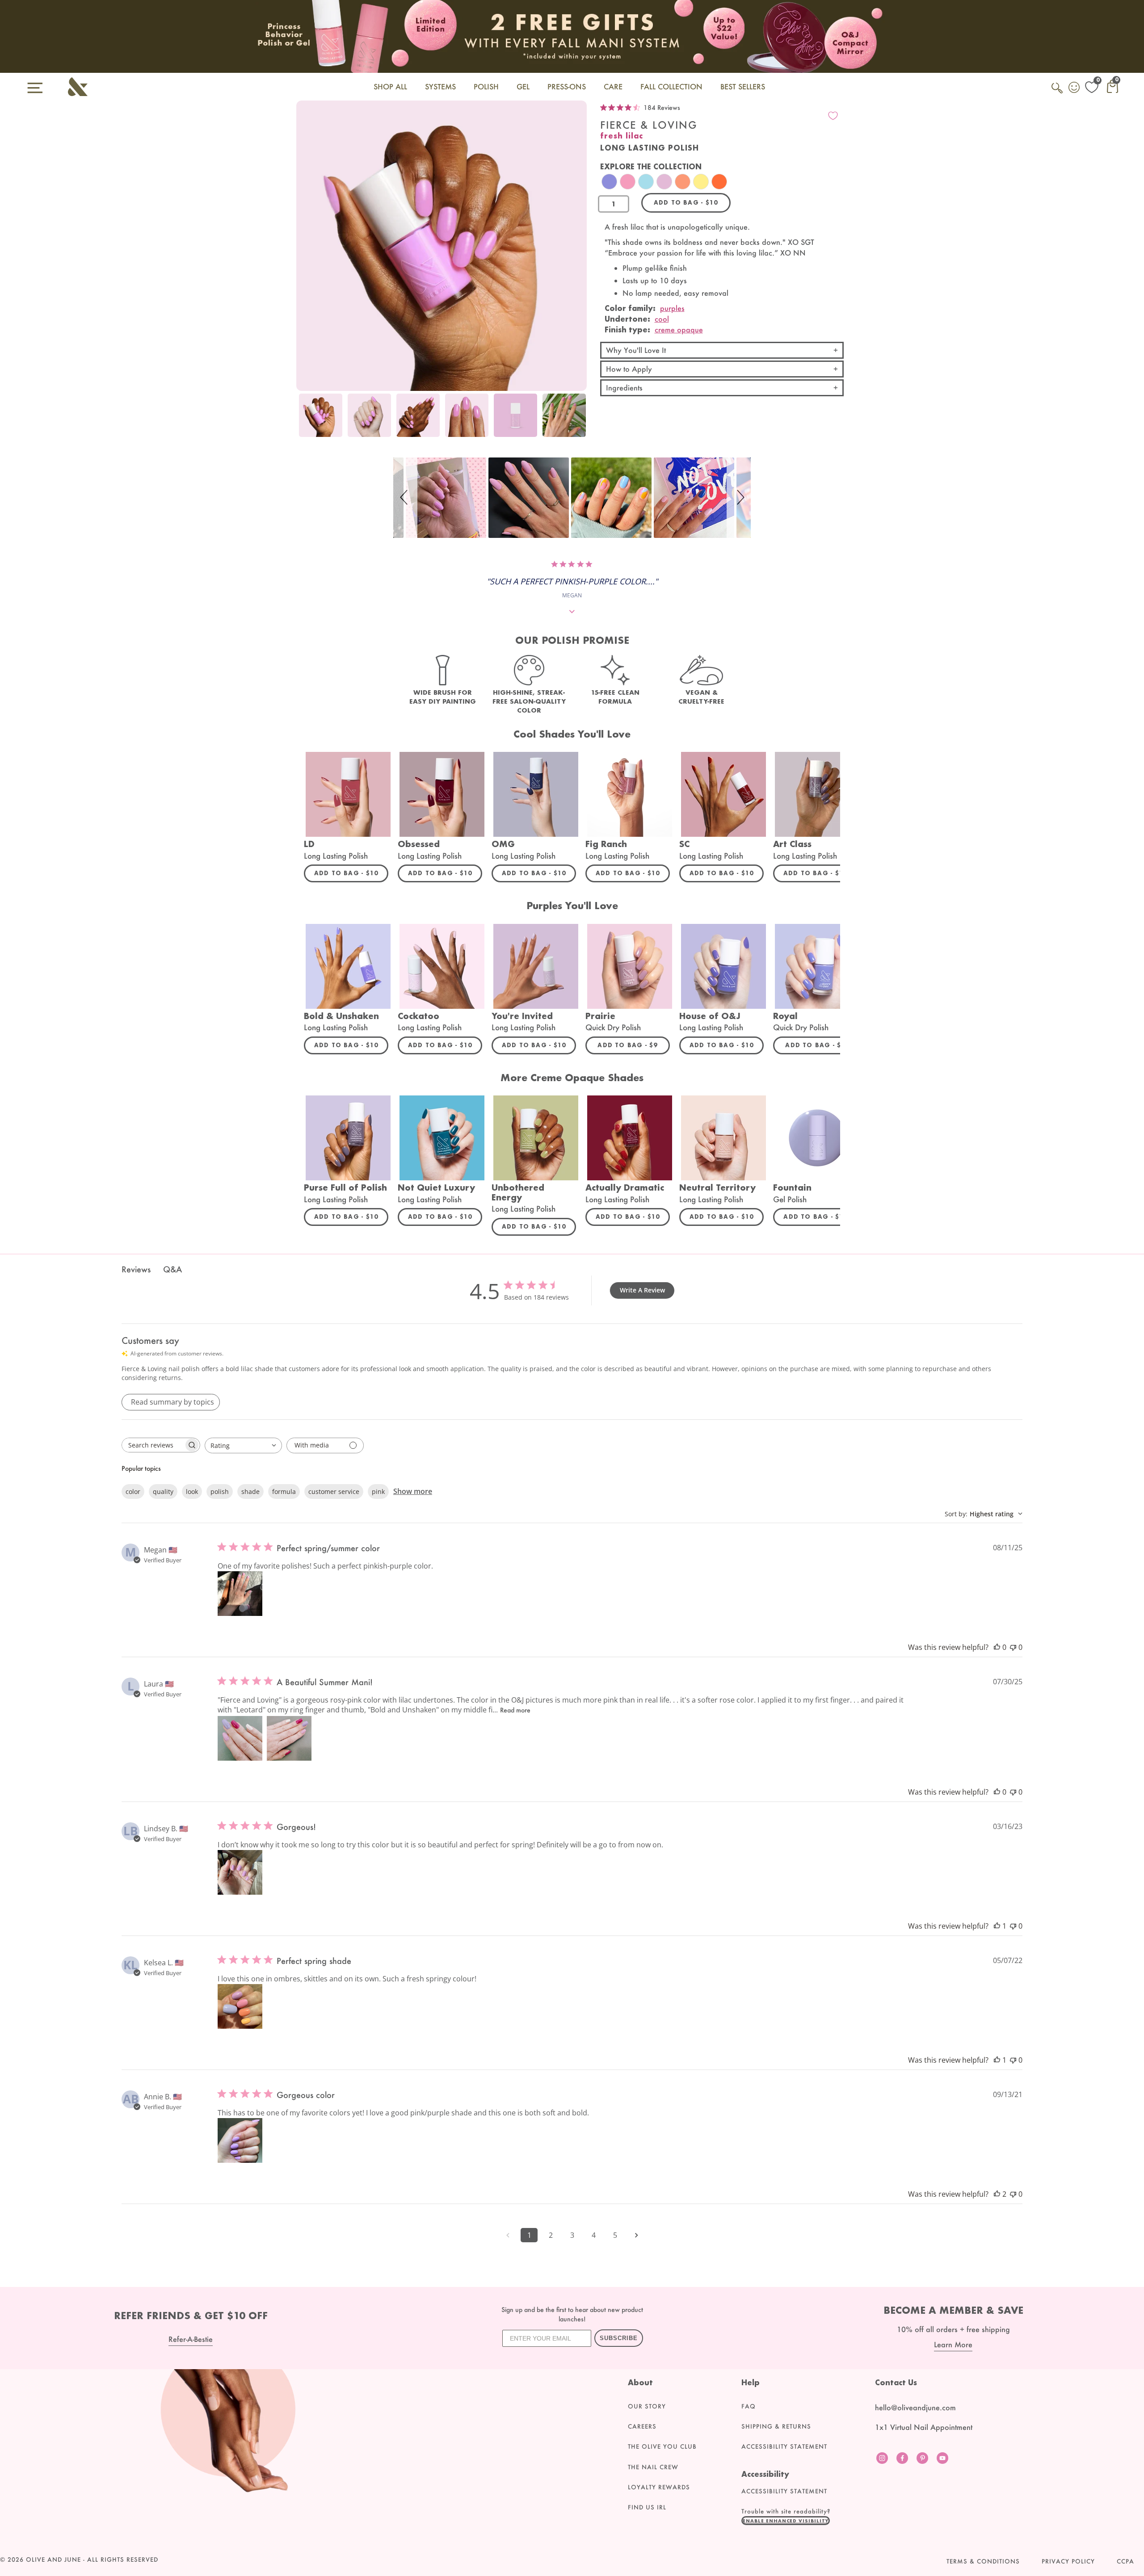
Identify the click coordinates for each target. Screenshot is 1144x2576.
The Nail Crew (653, 2467)
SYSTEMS (440, 86)
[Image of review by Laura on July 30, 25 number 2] (289, 1738)
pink (378, 1491)
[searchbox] (153, 1445)
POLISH (486, 86)
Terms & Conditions (983, 2561)
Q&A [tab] (172, 1269)
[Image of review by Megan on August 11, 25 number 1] (240, 1594)
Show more (413, 1491)
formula (284, 1491)
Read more (515, 1710)
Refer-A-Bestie (191, 2339)
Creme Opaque (679, 329)
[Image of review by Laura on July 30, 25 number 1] (240, 1738)
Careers (642, 2426)
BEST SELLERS (743, 86)
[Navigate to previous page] (508, 2235)
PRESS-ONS (567, 86)
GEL (523, 86)
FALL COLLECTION (671, 86)
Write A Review (642, 1290)
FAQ (749, 2406)
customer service (334, 1491)
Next (578, 420)
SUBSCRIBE (619, 2338)
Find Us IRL (647, 2507)
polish (220, 1491)
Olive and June (53, 2559)
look (192, 1491)
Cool (662, 319)
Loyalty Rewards (659, 2487)
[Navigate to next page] (636, 2235)
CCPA (1125, 2561)
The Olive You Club (662, 2446)
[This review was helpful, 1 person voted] (997, 1926)
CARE (613, 86)
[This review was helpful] (997, 2194)
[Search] (1058, 93)
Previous (305, 420)
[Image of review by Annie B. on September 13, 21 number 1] (240, 2140)
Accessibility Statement (784, 2446)
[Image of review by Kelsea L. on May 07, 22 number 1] (240, 2006)
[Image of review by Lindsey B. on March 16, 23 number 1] (240, 1872)
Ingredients (624, 388)
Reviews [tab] (136, 1269)
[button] (405, 498)
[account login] (1075, 88)
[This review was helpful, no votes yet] (997, 1647)
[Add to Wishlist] (833, 116)
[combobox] (243, 1445)
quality (163, 1491)
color (133, 1491)
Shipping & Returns (776, 2426)
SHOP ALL (390, 86)
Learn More (953, 2344)
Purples (672, 308)
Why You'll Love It (636, 350)
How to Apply (629, 369)
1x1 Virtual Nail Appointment (924, 2427)
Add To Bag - (351, 873)
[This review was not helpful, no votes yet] (1013, 1647)
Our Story (647, 2406)
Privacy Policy (1068, 2561)
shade (250, 1491)
